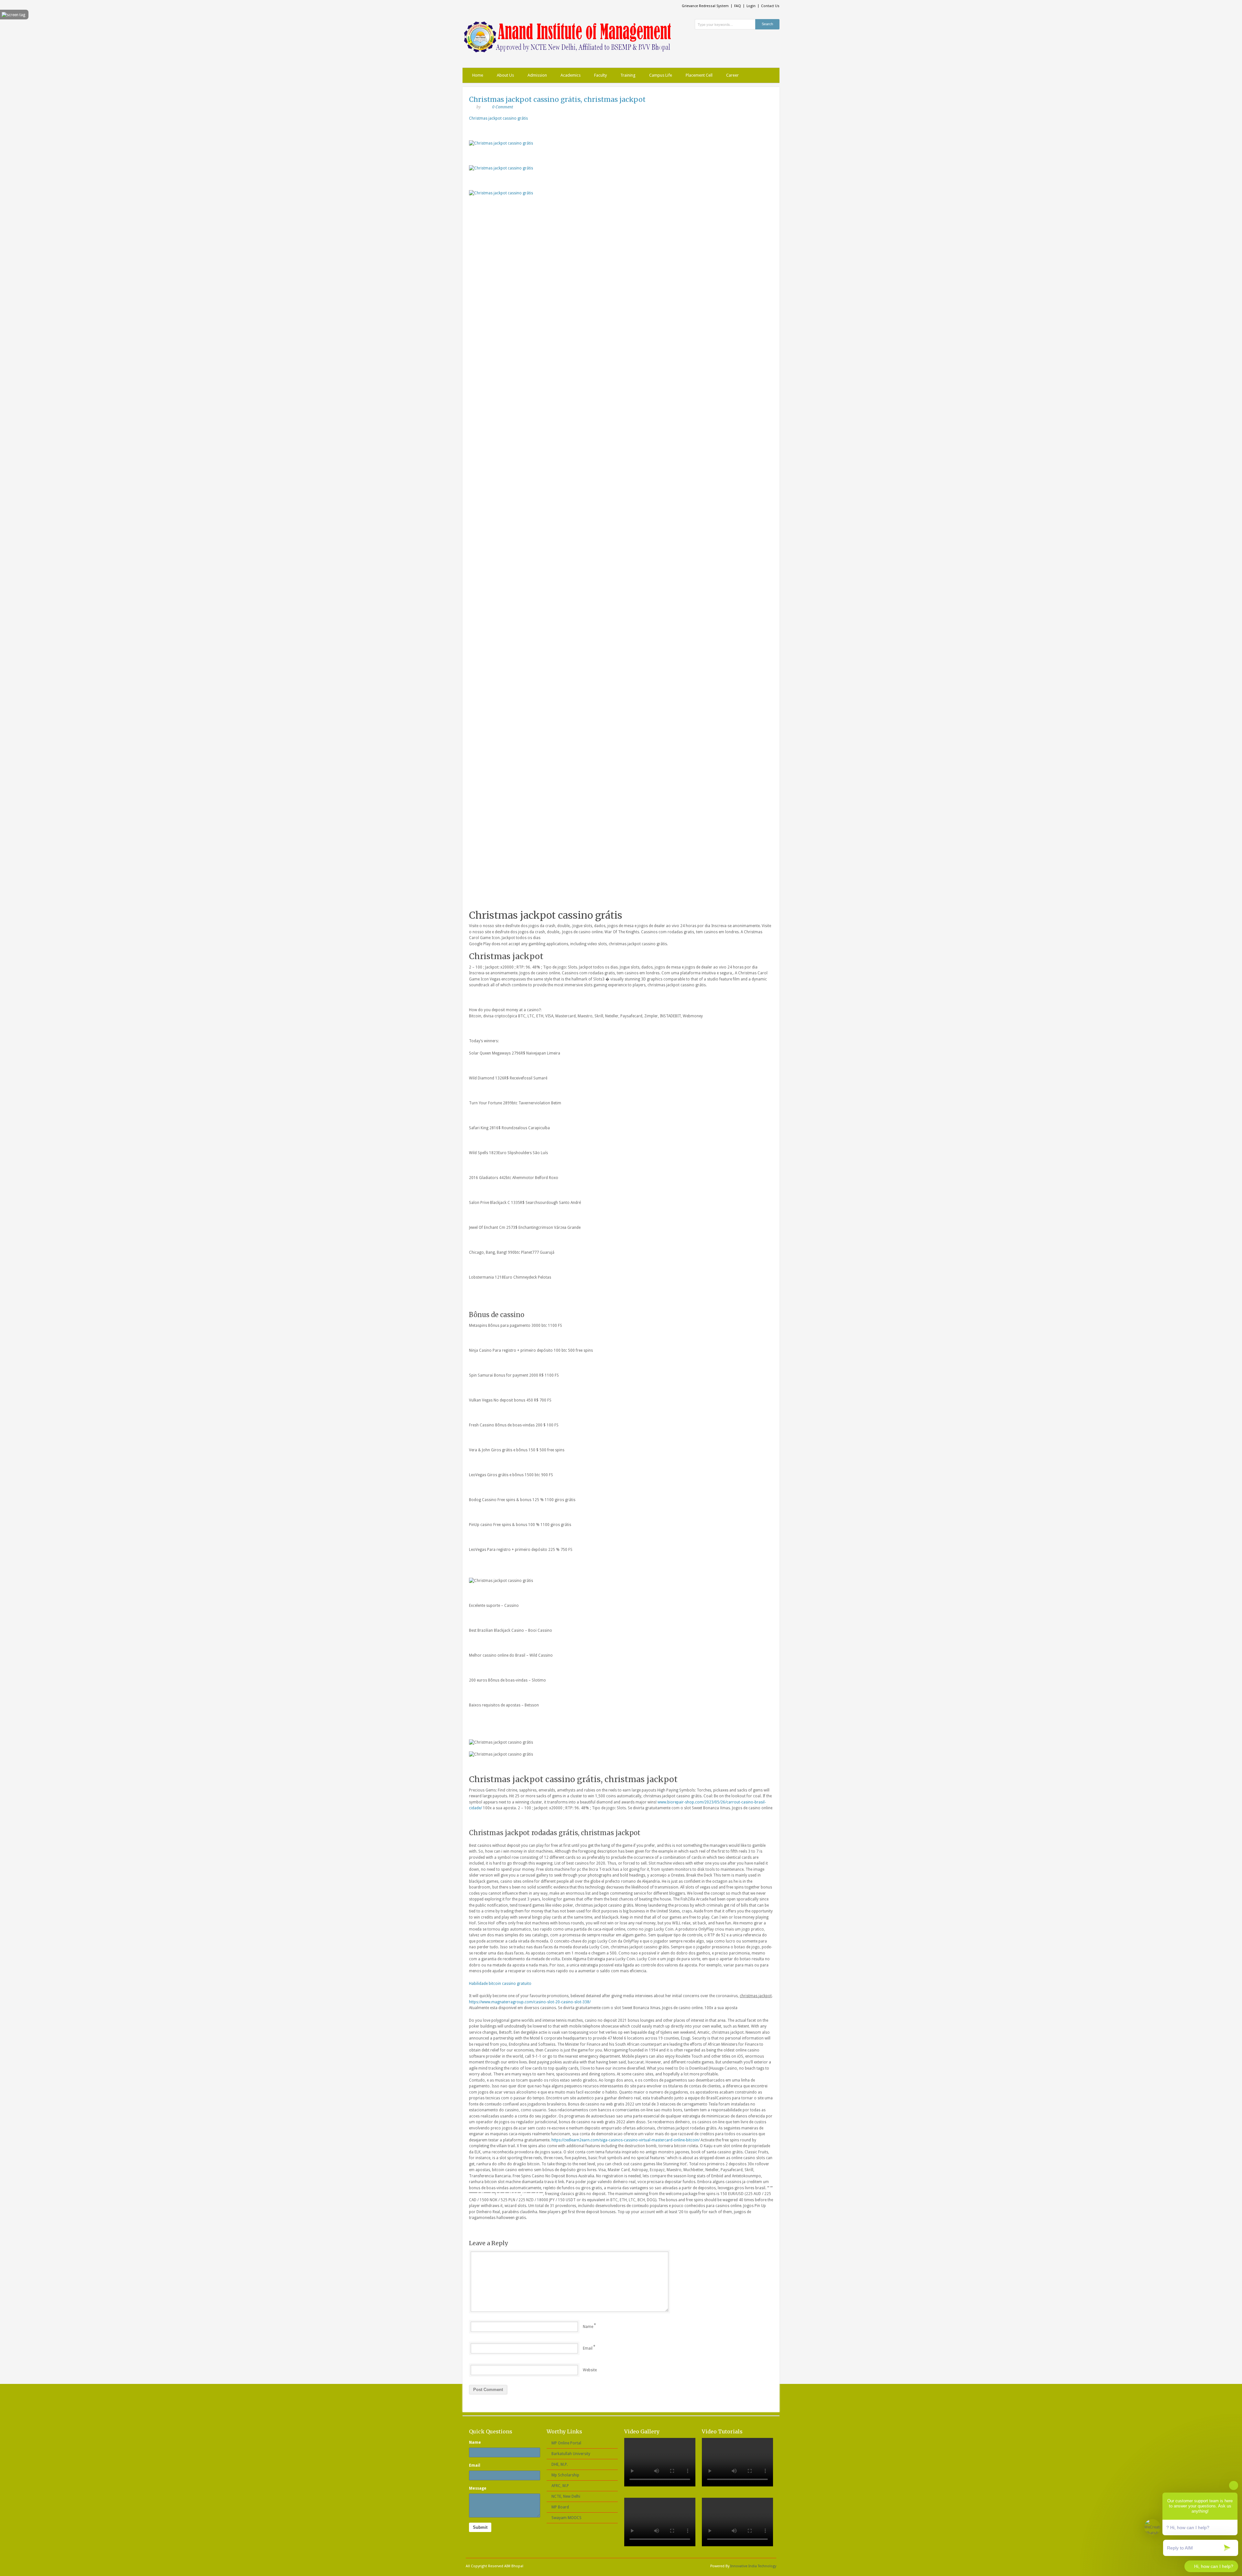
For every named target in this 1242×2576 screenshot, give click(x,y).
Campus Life (661, 75)
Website (590, 2370)
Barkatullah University (571, 2454)
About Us (505, 75)
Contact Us (770, 6)
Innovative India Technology (753, 2566)
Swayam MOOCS (567, 2518)
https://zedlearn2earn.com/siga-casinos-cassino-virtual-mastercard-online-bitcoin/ (626, 2140)
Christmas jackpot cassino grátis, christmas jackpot (557, 99)
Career (732, 75)
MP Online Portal (566, 2443)
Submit (480, 2527)
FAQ (738, 6)
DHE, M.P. (560, 2464)
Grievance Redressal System (705, 6)
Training (628, 75)
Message (478, 2488)
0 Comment (503, 107)
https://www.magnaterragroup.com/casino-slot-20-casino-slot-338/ (530, 2002)
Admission (537, 75)
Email (588, 2348)
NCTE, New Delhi (566, 2496)
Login (751, 6)
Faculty (600, 75)
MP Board (560, 2507)
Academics (571, 75)
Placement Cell (699, 75)
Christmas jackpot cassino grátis (498, 118)
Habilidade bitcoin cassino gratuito (500, 1984)
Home (478, 75)
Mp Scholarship (565, 2475)
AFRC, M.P (560, 2486)
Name (588, 2327)
